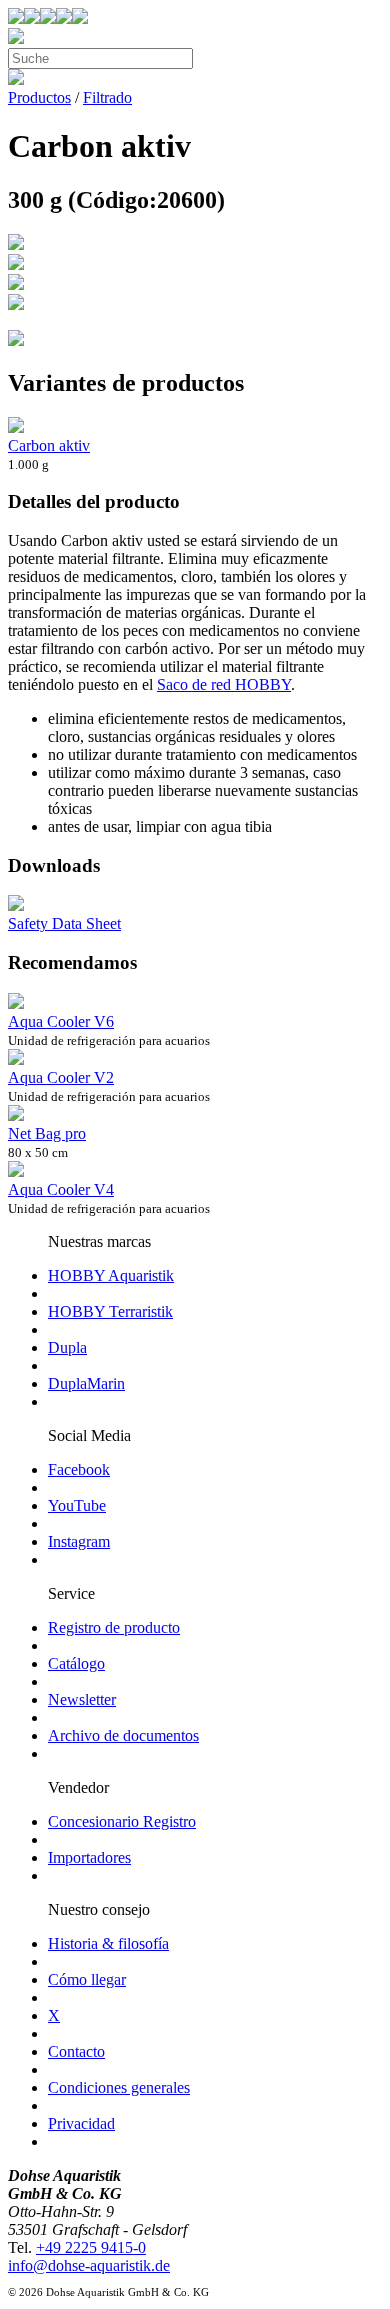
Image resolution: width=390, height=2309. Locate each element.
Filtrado (107, 97)
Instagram (79, 1541)
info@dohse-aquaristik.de (89, 2265)
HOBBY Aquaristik (111, 1275)
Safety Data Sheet (64, 923)
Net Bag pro (47, 1133)
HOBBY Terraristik (110, 1311)
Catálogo (76, 1663)
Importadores (89, 1857)
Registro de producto (114, 1627)
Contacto (76, 2051)
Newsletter (82, 1699)
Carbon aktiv (49, 445)
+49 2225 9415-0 (91, 2247)
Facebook (79, 1469)
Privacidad (81, 2123)
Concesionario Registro (122, 1821)
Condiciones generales (119, 2087)
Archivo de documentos (123, 1735)
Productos (39, 97)
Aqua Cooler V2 (61, 1077)
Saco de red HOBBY (224, 684)
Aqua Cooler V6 (61, 1021)
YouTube (77, 1505)
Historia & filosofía (108, 1943)
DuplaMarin (86, 1383)
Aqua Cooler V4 (61, 1189)
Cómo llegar (87, 1979)
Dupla (67, 1347)
